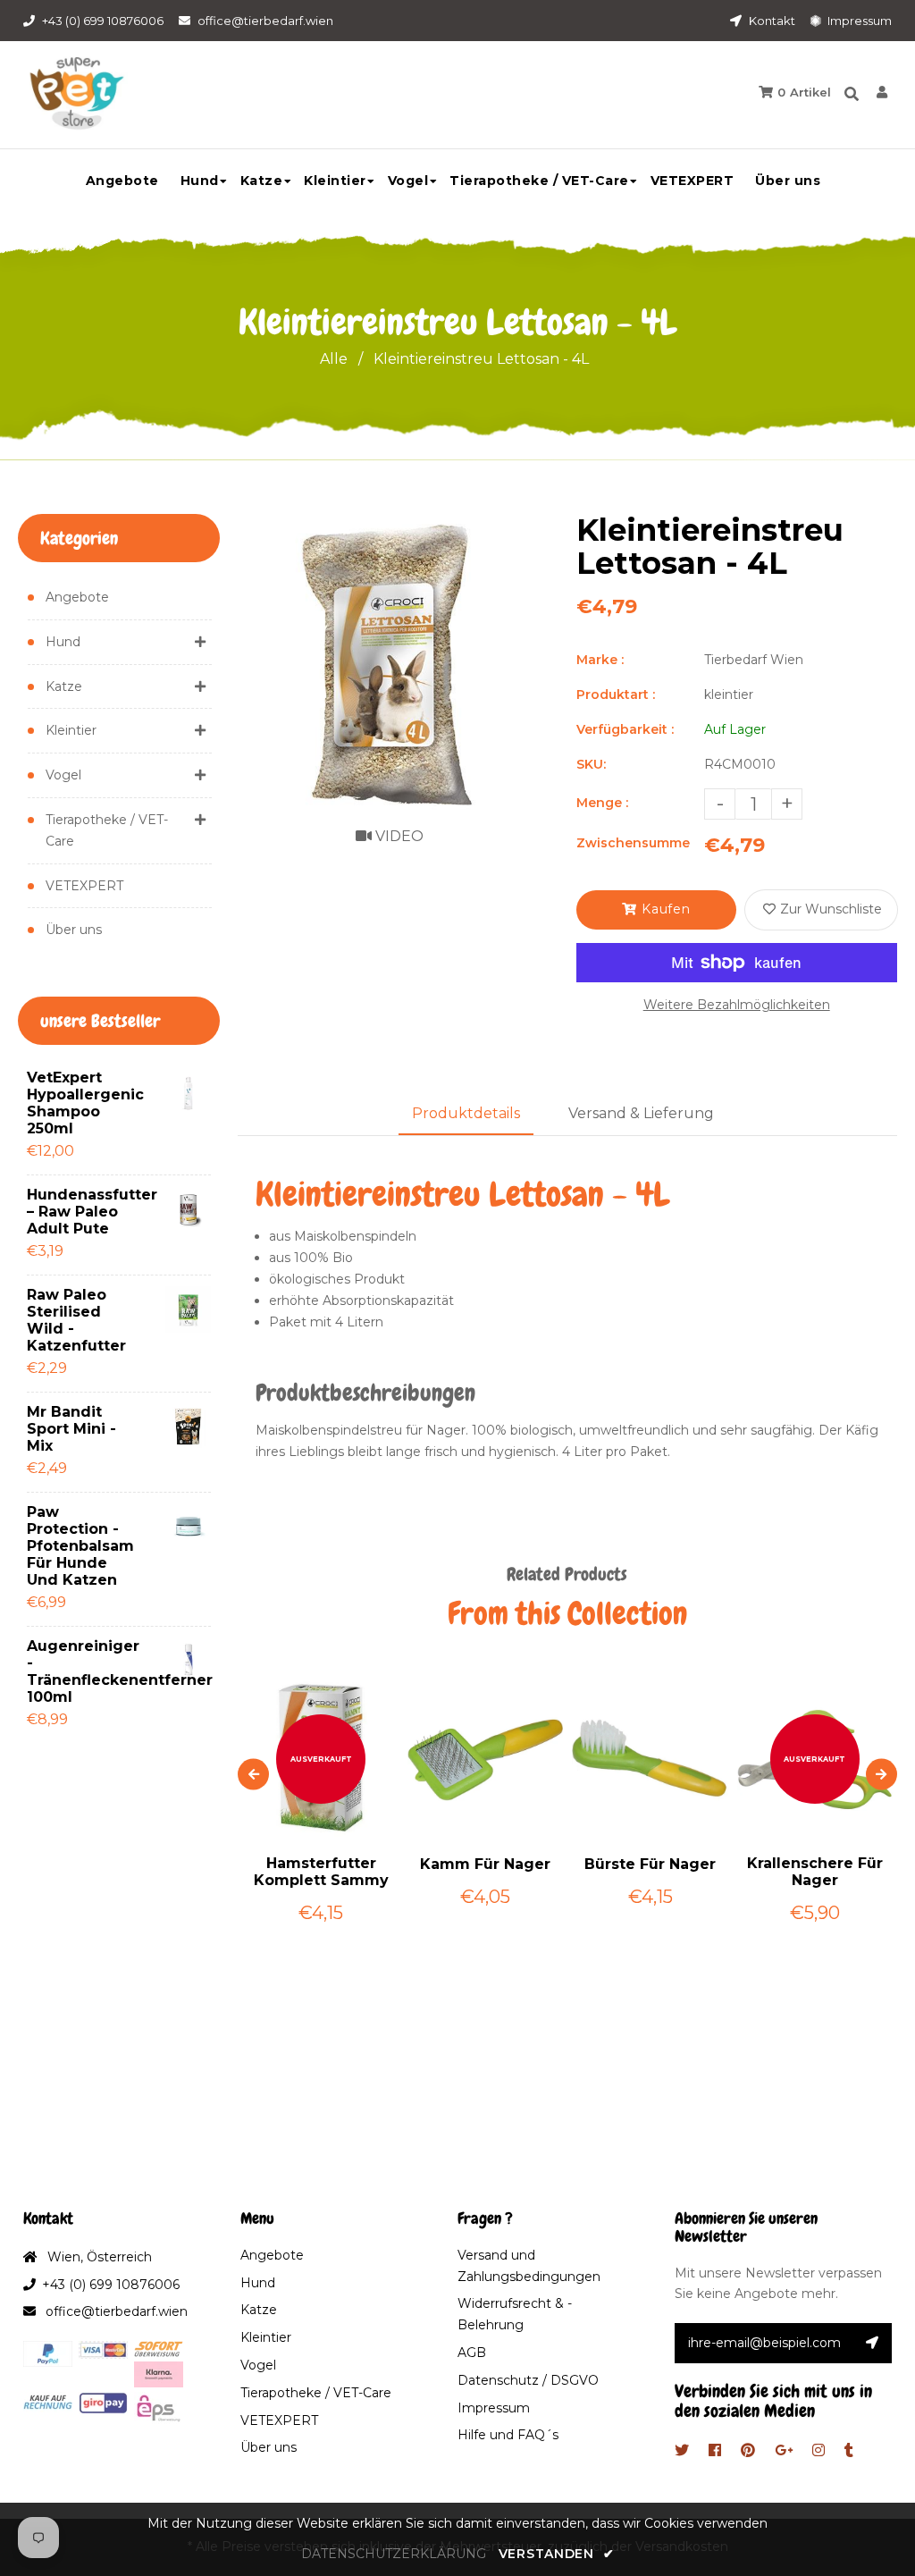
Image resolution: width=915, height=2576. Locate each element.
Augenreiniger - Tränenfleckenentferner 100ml (77, 1671)
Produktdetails (466, 1113)
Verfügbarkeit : (625, 729)
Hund (63, 642)
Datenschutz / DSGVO (528, 2380)
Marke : (600, 660)
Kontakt (771, 21)
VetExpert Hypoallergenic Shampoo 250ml (77, 1103)
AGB (472, 2353)
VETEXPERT (84, 886)
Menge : (602, 803)
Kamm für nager (485, 1864)
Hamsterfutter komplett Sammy (321, 1872)
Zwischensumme (633, 843)
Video (398, 836)
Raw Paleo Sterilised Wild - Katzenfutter (76, 1320)
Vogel (63, 775)
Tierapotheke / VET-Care (107, 830)
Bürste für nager (650, 1864)
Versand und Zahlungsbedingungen (529, 2266)
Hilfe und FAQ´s (508, 2435)
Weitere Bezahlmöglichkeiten (737, 1005)
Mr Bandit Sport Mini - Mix (71, 1429)
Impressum (858, 21)
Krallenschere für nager (815, 1872)
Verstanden (556, 2554)
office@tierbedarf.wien (265, 21)
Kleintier (71, 730)
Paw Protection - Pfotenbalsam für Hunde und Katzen (77, 1546)
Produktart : (616, 695)
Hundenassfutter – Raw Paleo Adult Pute (77, 1212)
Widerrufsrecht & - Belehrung (515, 2314)
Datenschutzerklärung (394, 2554)
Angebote (77, 597)
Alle (334, 359)
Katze (64, 686)
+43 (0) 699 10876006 (103, 21)
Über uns (74, 930)
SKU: (591, 764)
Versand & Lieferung (641, 1113)
